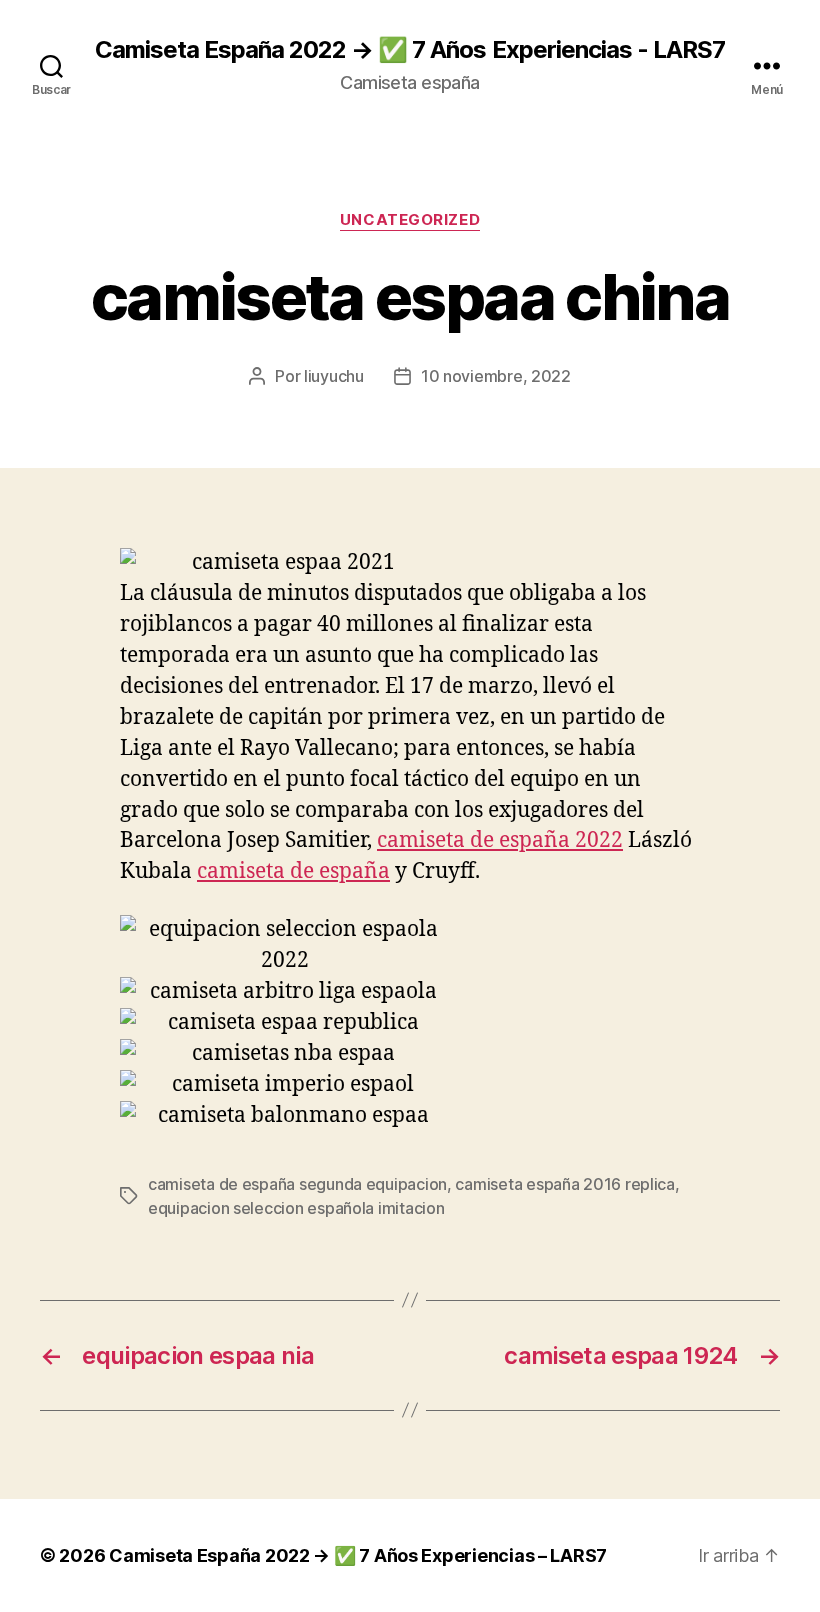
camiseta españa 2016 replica (564, 1184)
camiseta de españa (293, 871)
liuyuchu (334, 376)
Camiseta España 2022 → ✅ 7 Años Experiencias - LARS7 (409, 50)
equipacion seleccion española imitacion (296, 1208)
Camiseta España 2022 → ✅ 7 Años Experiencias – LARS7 (358, 1555)
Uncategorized (410, 220)
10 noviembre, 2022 (496, 376)
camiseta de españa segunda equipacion (297, 1184)
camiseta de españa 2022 (500, 840)
